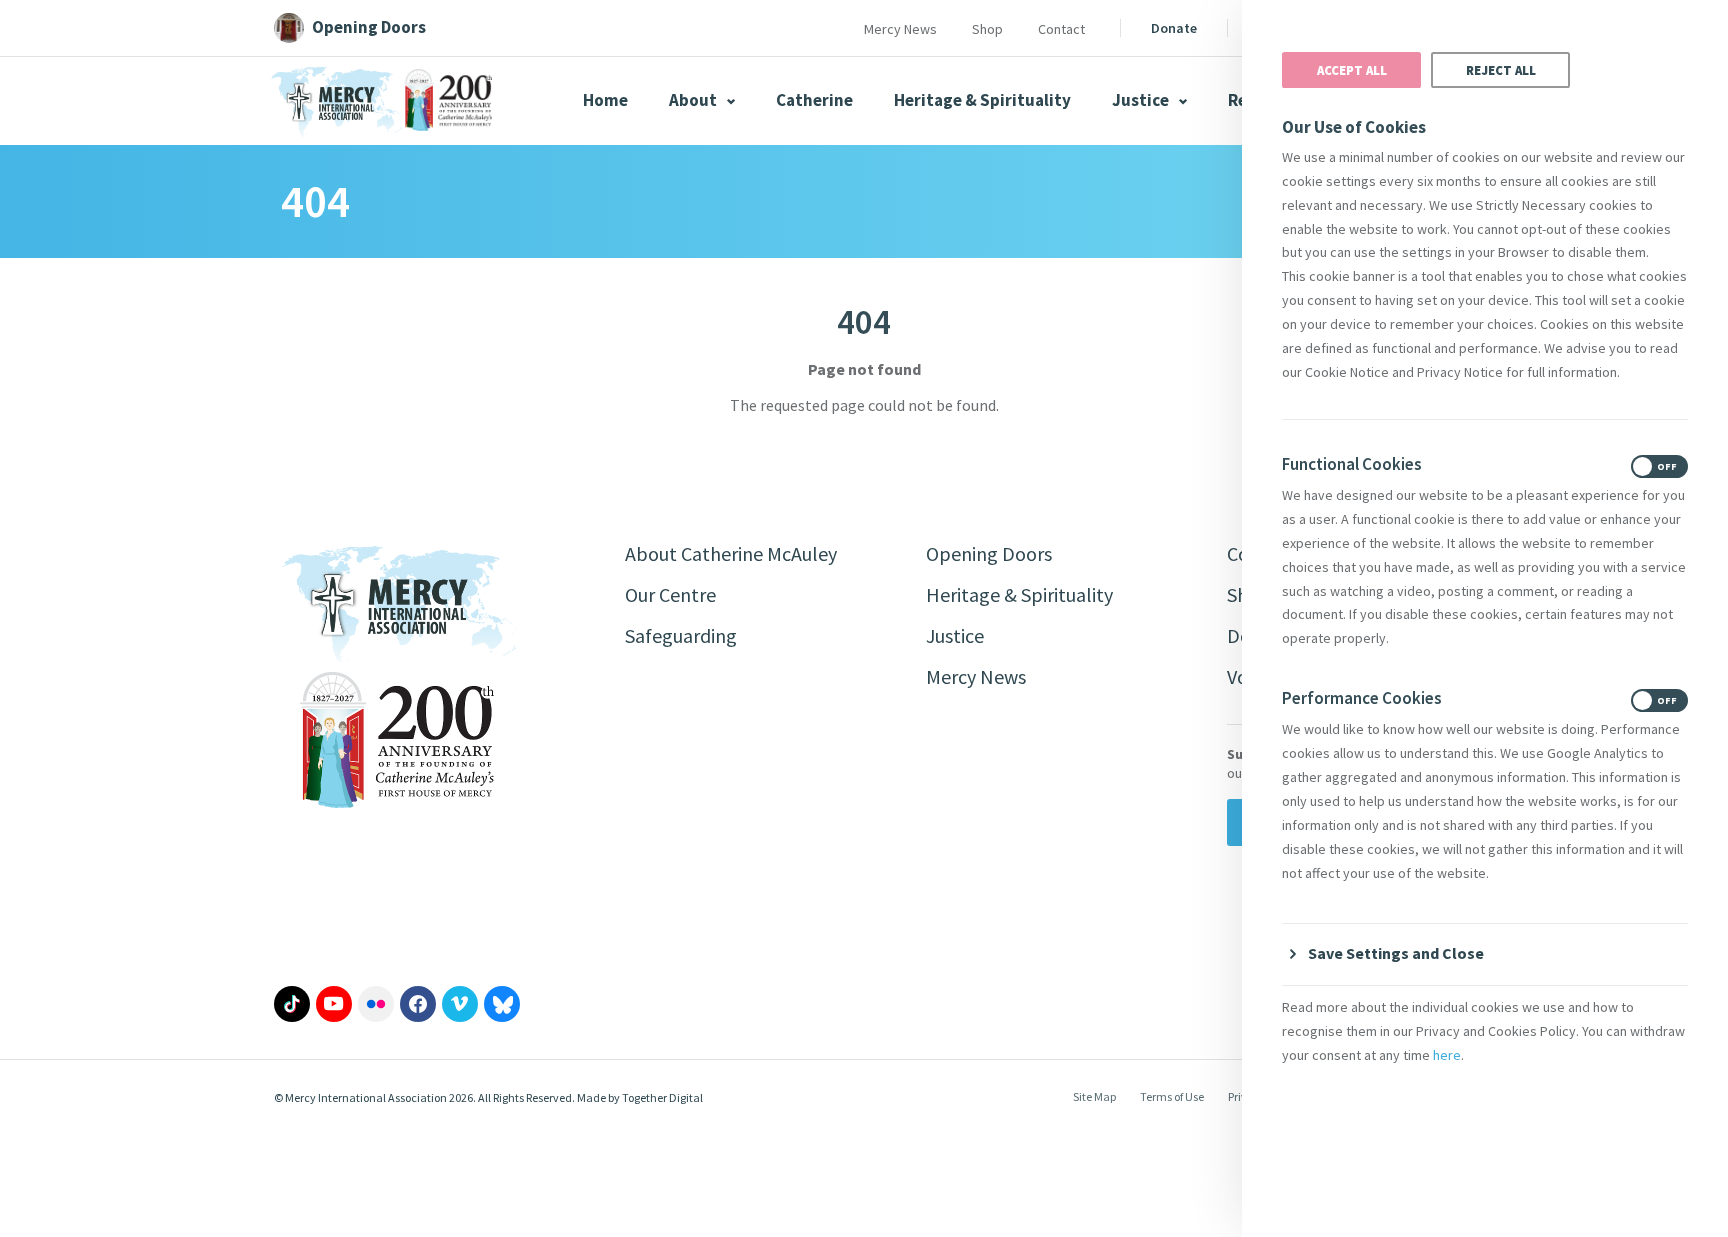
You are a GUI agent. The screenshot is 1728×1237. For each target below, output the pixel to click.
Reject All (1501, 70)
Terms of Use (1172, 1096)
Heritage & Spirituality (982, 100)
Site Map (1094, 1096)
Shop (987, 29)
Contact (1061, 29)
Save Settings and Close (1396, 953)
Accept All (1352, 70)
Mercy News (900, 29)
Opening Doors (989, 553)
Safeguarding (681, 635)
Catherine (814, 100)
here (1447, 1055)
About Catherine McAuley (731, 553)
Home (605, 100)
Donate (1174, 28)
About (694, 100)
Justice (1142, 100)
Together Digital (662, 1097)
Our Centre (670, 594)
